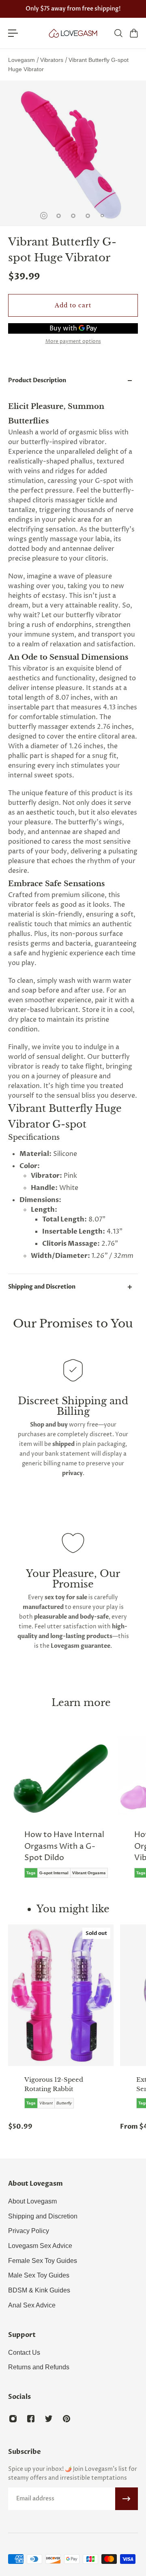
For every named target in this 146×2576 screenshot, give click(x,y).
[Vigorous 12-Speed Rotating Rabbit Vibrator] (61, 1995)
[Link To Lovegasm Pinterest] (67, 2419)
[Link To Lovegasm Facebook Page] (31, 2419)
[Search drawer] (118, 33)
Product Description (37, 380)
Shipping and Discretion (42, 1287)
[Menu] (13, 33)
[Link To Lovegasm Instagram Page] (13, 2419)
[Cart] (133, 33)
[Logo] (73, 33)
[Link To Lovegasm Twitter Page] (49, 2419)
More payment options (73, 342)
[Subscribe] (127, 2499)
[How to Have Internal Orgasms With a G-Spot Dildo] (61, 1813)
